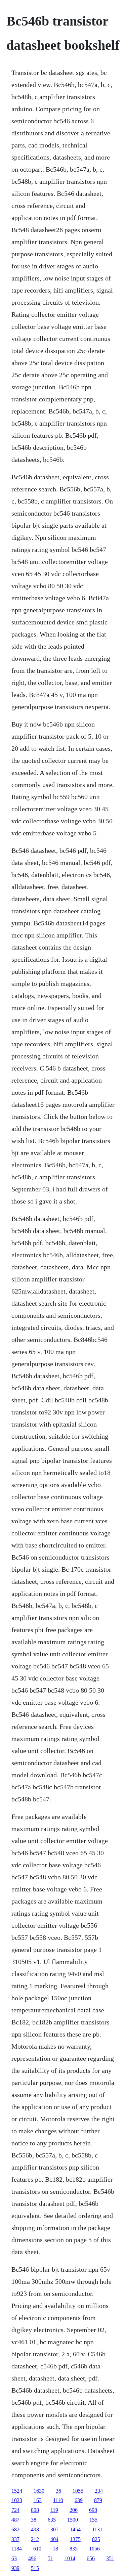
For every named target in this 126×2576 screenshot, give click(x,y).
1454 (75, 2529)
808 (35, 2510)
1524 (17, 2491)
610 (37, 2549)
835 (74, 2549)
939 (15, 2568)
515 (35, 2568)
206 (74, 2510)
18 (55, 2549)
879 (98, 2500)
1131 (97, 2529)
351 (110, 2558)
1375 (75, 2539)
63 (14, 2558)
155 (93, 2520)
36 (58, 2491)
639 (79, 2500)
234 (99, 2491)
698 (93, 2510)
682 (15, 2529)
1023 (17, 2500)
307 (54, 2529)
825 (96, 2539)
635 (52, 2520)
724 (15, 2510)
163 (38, 2500)
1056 (94, 2549)
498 (35, 2529)
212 (35, 2539)
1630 (39, 2491)
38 (34, 2520)
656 (91, 2558)
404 (54, 2539)
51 (50, 2558)
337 (15, 2539)
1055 (78, 2491)
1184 (17, 2549)
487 (15, 2520)
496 (32, 2558)
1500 (73, 2520)
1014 (70, 2558)
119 (54, 2510)
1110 (58, 2500)
